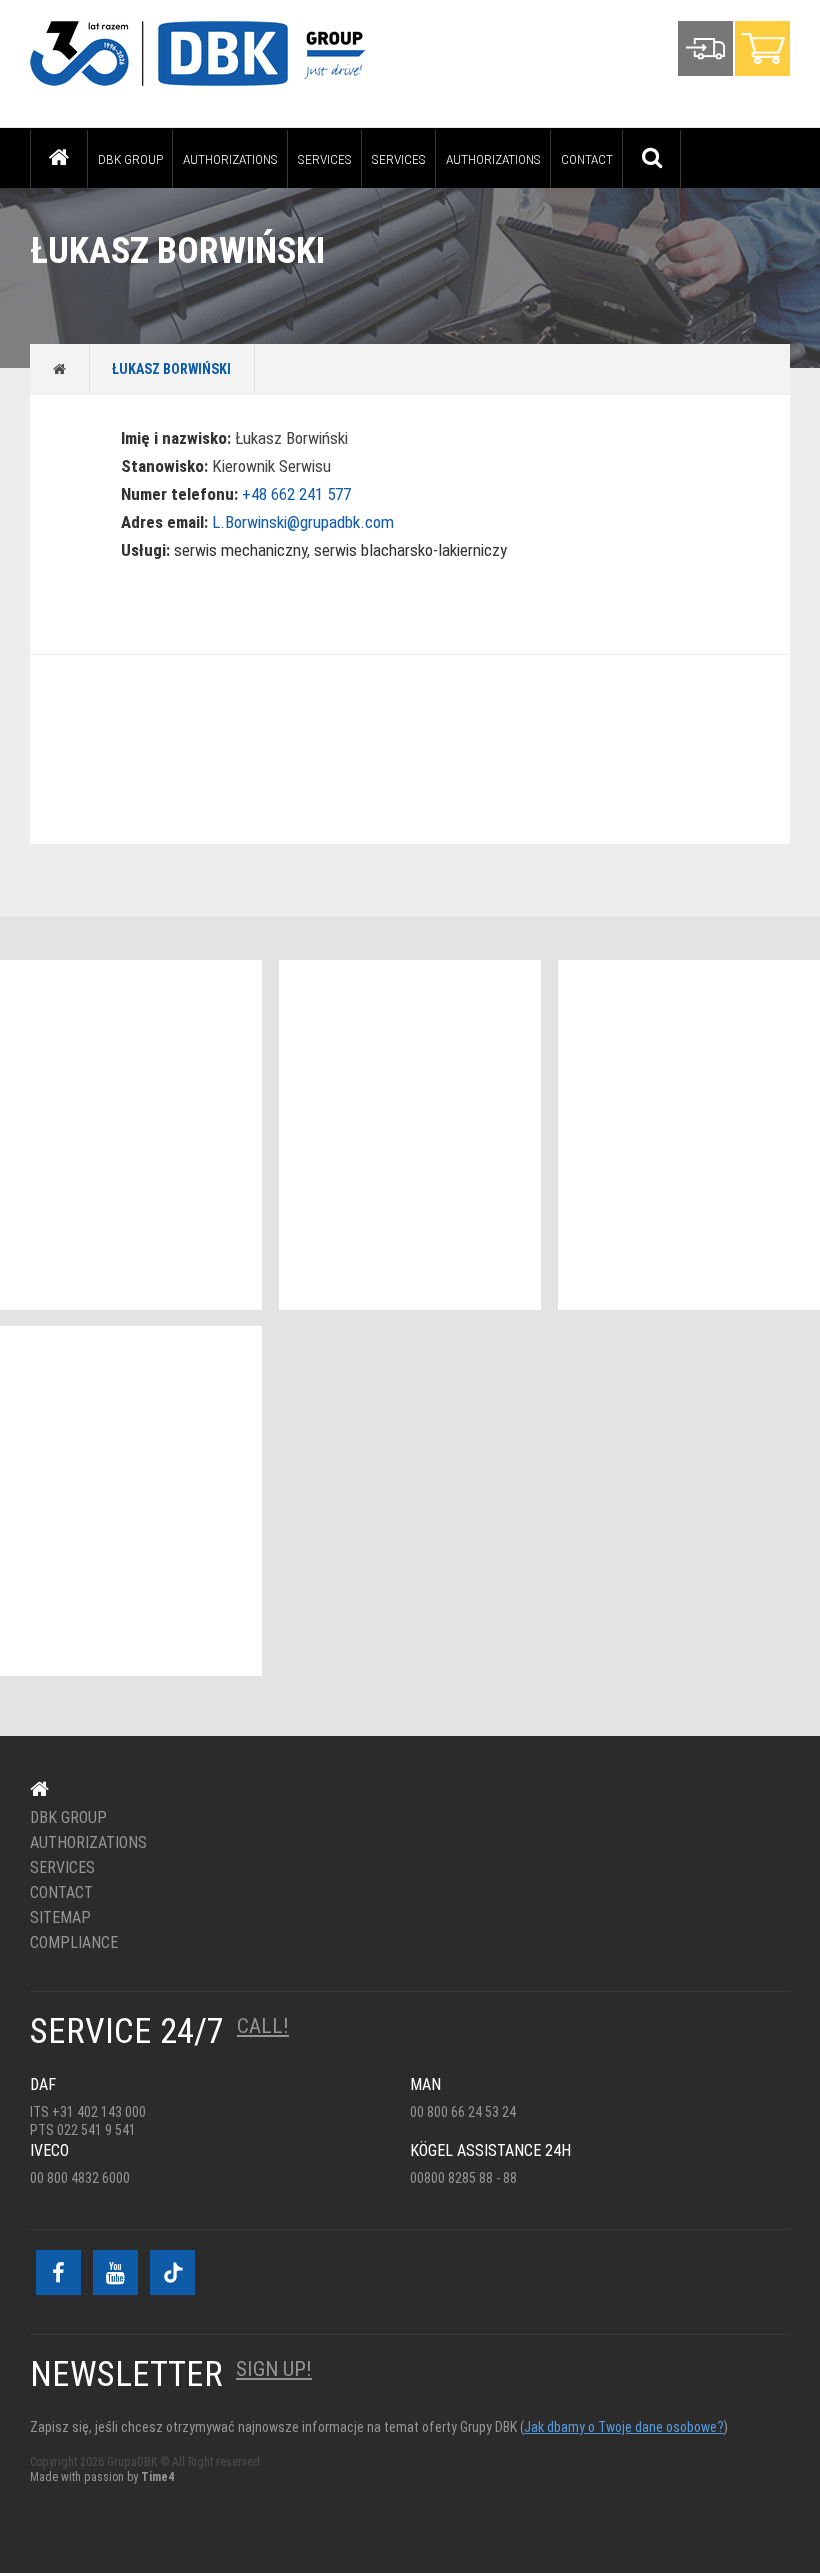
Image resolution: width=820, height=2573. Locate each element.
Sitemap (60, 1918)
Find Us (397, 749)
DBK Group (130, 159)
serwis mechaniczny (240, 550)
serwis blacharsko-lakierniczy (410, 550)
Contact (587, 159)
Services (325, 159)
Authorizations (230, 159)
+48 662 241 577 (296, 494)
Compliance (74, 1943)
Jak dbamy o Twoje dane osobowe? (624, 2427)
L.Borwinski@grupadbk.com (303, 522)
